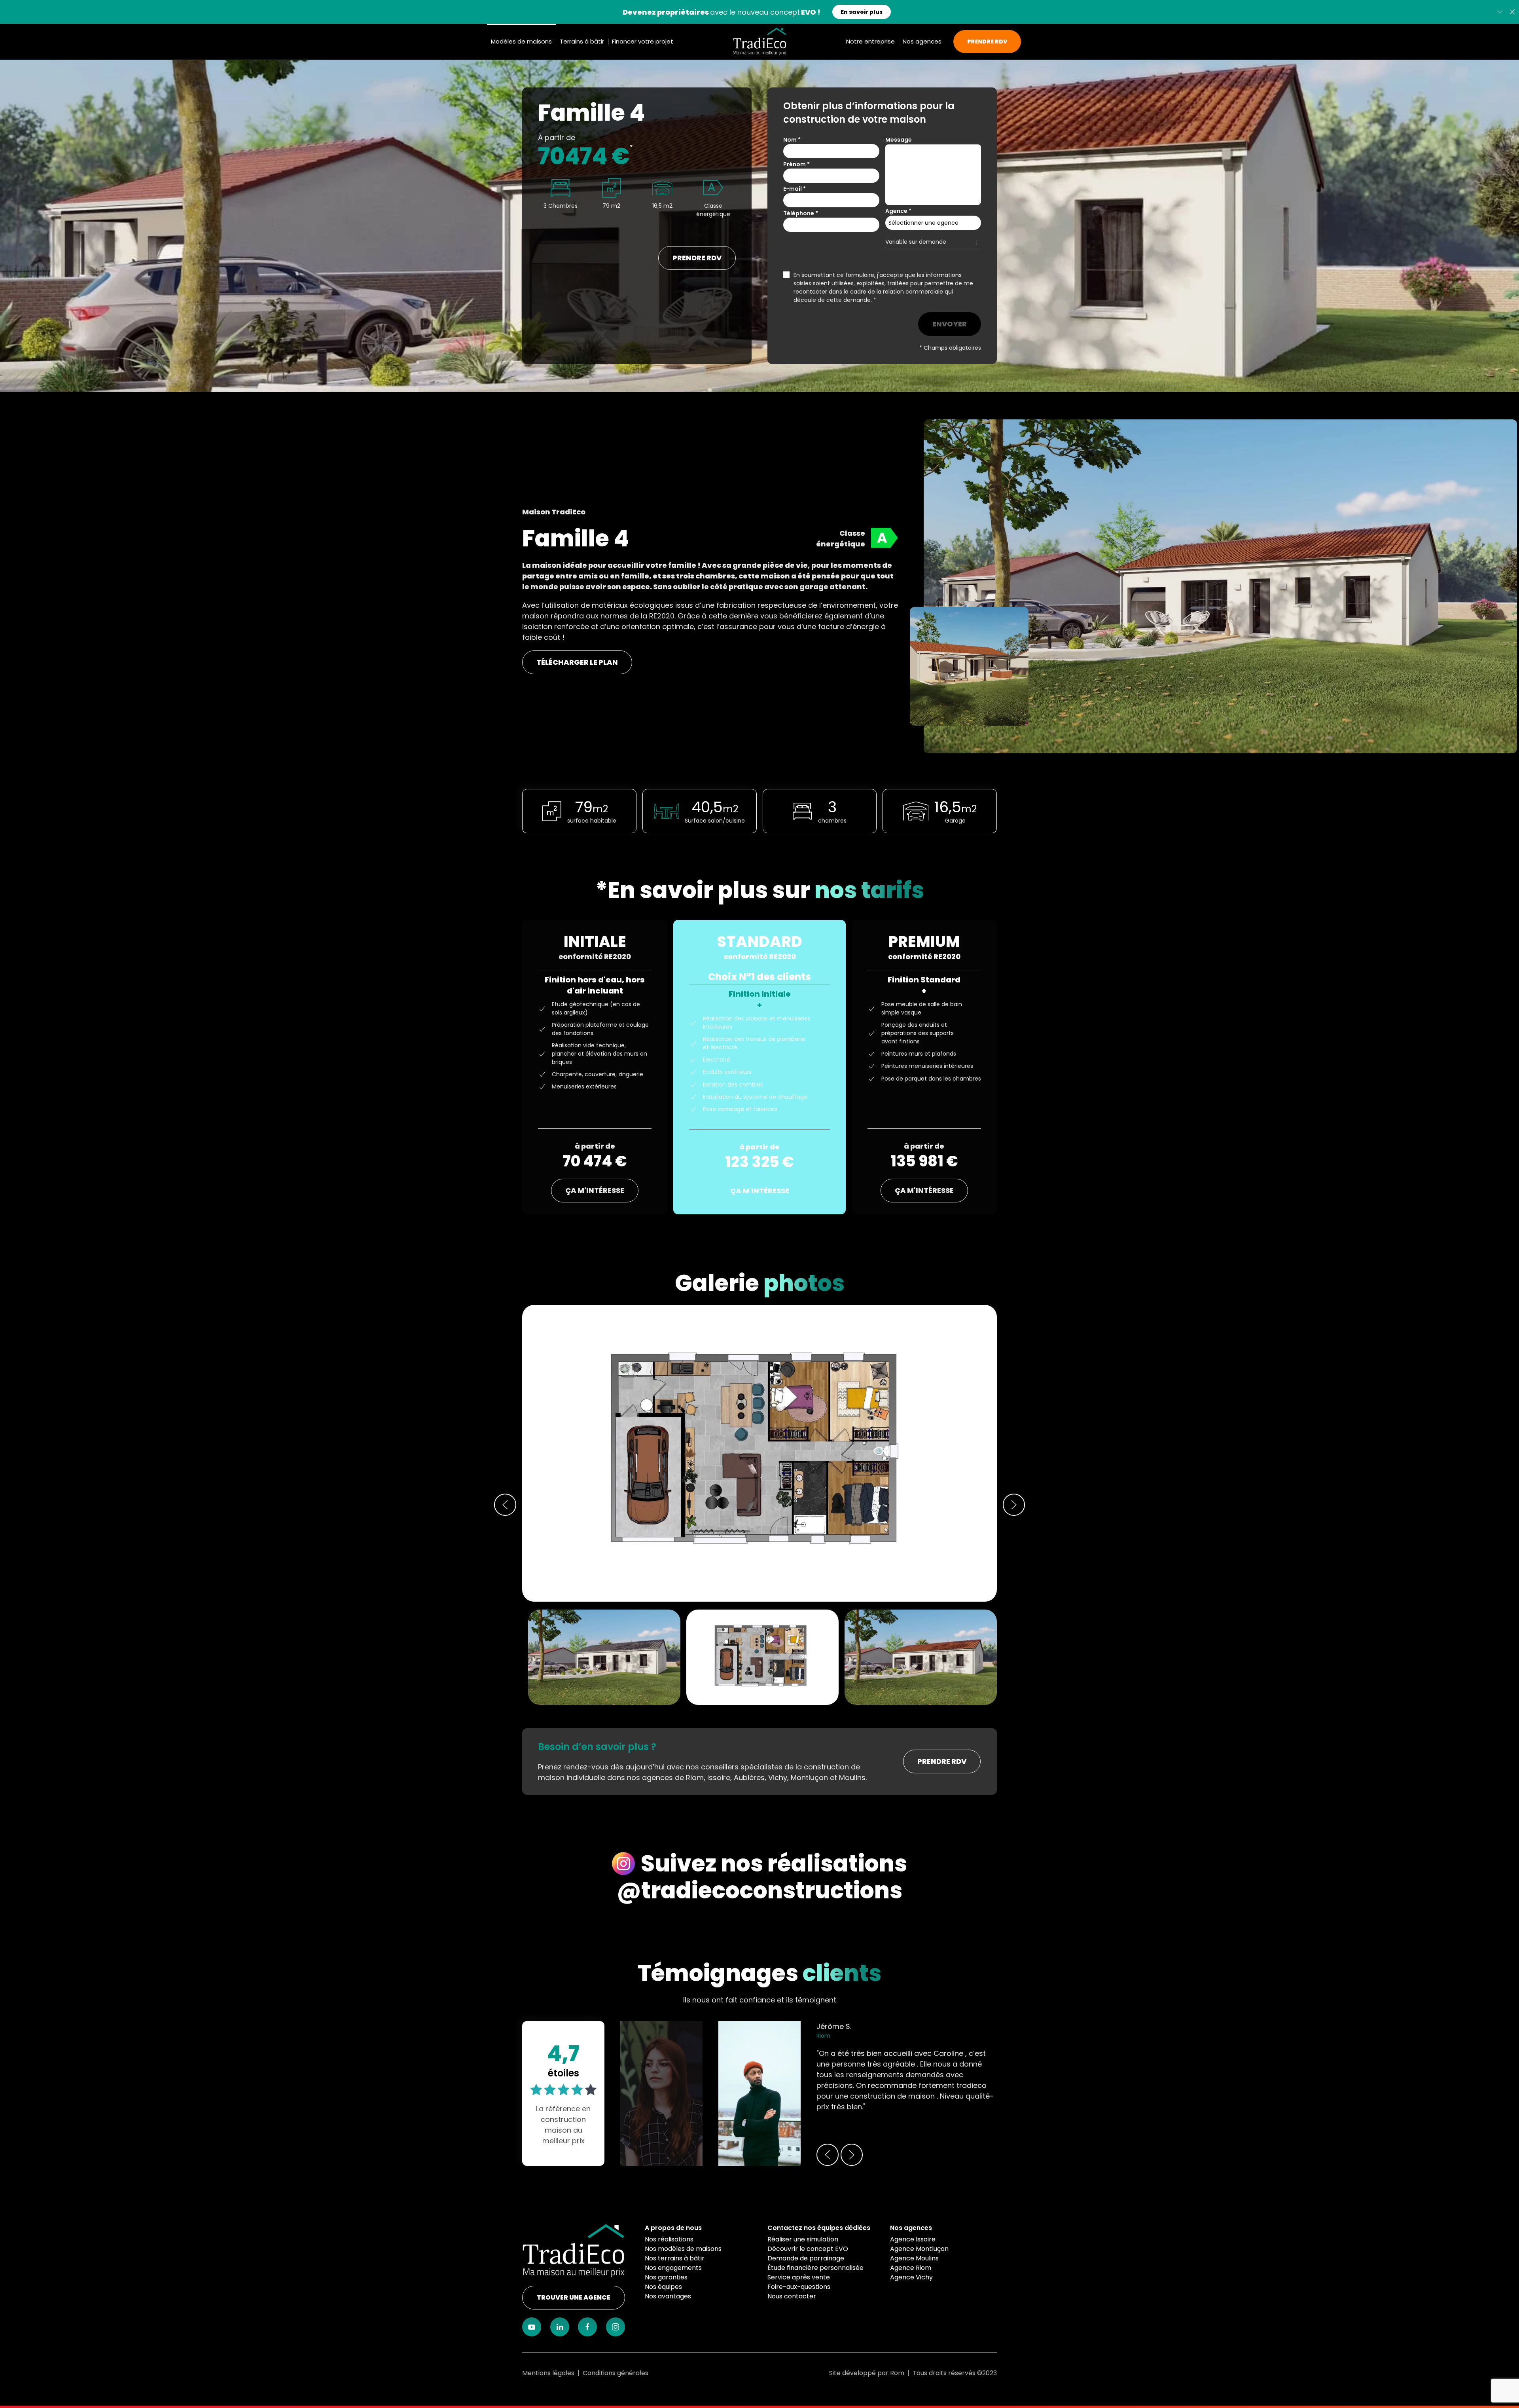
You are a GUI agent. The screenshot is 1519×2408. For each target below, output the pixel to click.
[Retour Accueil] (760, 42)
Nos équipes (663, 2287)
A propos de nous (673, 2228)
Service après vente (799, 2277)
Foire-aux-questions (799, 2287)
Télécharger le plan (577, 662)
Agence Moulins (914, 2258)
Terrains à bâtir (582, 41)
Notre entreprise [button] (870, 41)
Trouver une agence (574, 2297)
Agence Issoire (913, 2239)
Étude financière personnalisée (815, 2268)
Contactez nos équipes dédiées (819, 2228)
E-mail (795, 189)
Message (899, 140)
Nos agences (911, 2228)
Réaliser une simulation (803, 2239)
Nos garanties (666, 2277)
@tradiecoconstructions (759, 1890)
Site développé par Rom (867, 2373)
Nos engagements (673, 2268)
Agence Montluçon (919, 2249)
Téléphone (801, 213)
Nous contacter (792, 2296)
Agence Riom (911, 2268)
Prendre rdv (942, 1761)
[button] (1512, 12)
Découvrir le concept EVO (808, 2249)
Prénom (796, 164)
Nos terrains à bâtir (675, 2258)
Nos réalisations (669, 2239)
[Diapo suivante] (1500, 12)
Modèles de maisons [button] (521, 41)
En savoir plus (849, 14)
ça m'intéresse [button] (595, 1190)
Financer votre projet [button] (643, 41)
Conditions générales (616, 2373)
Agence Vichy (911, 2277)
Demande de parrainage (806, 2258)
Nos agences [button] (922, 41)
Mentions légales (548, 2373)
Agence (898, 211)
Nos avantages (668, 2296)
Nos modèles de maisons (683, 2249)
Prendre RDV (987, 42)
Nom (792, 140)
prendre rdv (697, 258)
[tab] (762, 1656)
